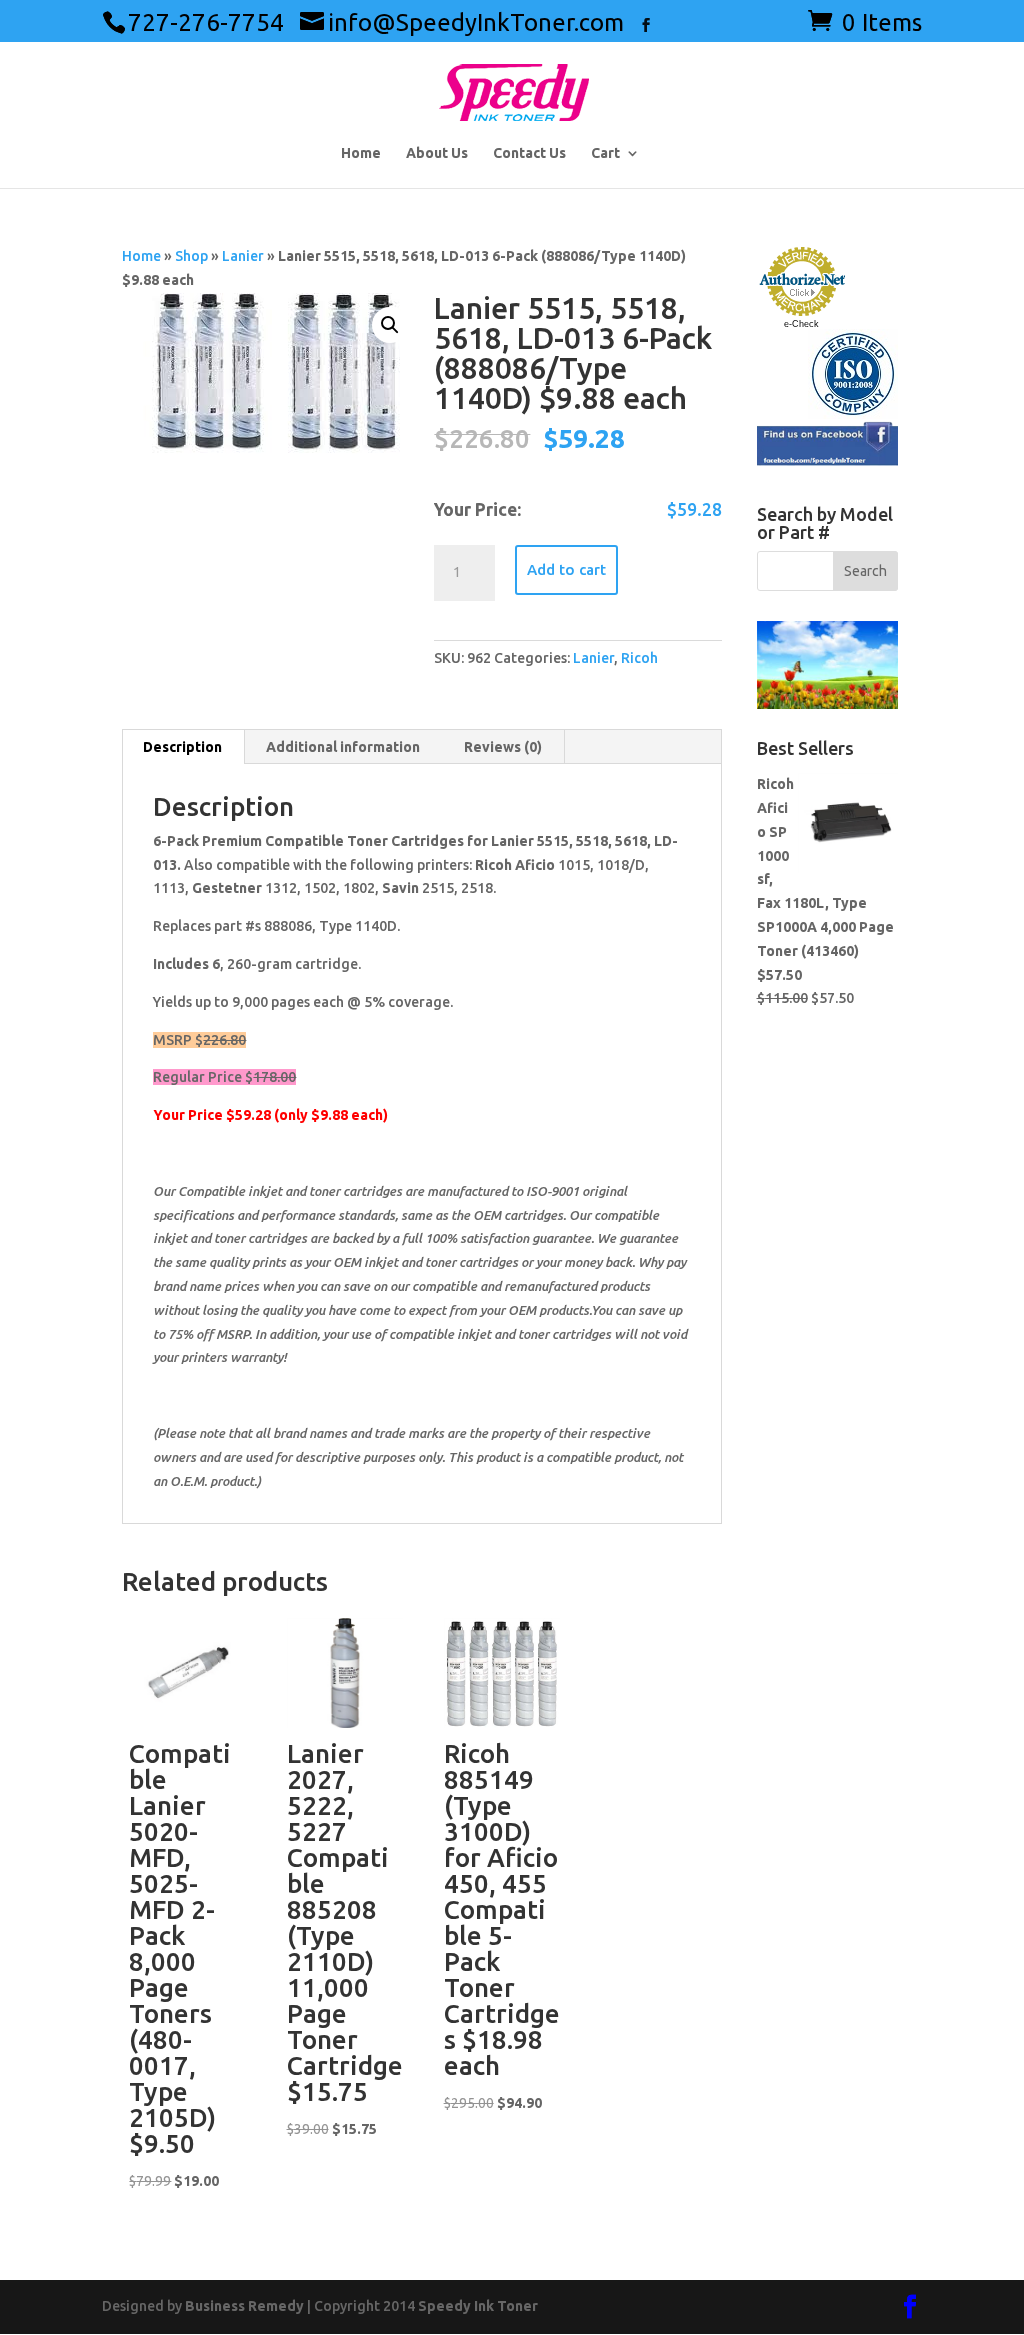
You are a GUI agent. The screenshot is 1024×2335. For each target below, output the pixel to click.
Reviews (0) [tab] (503, 747)
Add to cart (566, 569)
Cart (605, 153)
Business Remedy (244, 2306)
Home (361, 153)
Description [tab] (182, 747)
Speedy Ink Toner (478, 2306)
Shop (191, 256)
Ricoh (639, 658)
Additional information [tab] (343, 747)
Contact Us (529, 153)
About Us (437, 153)
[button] (390, 325)
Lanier (243, 256)
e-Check (801, 324)
